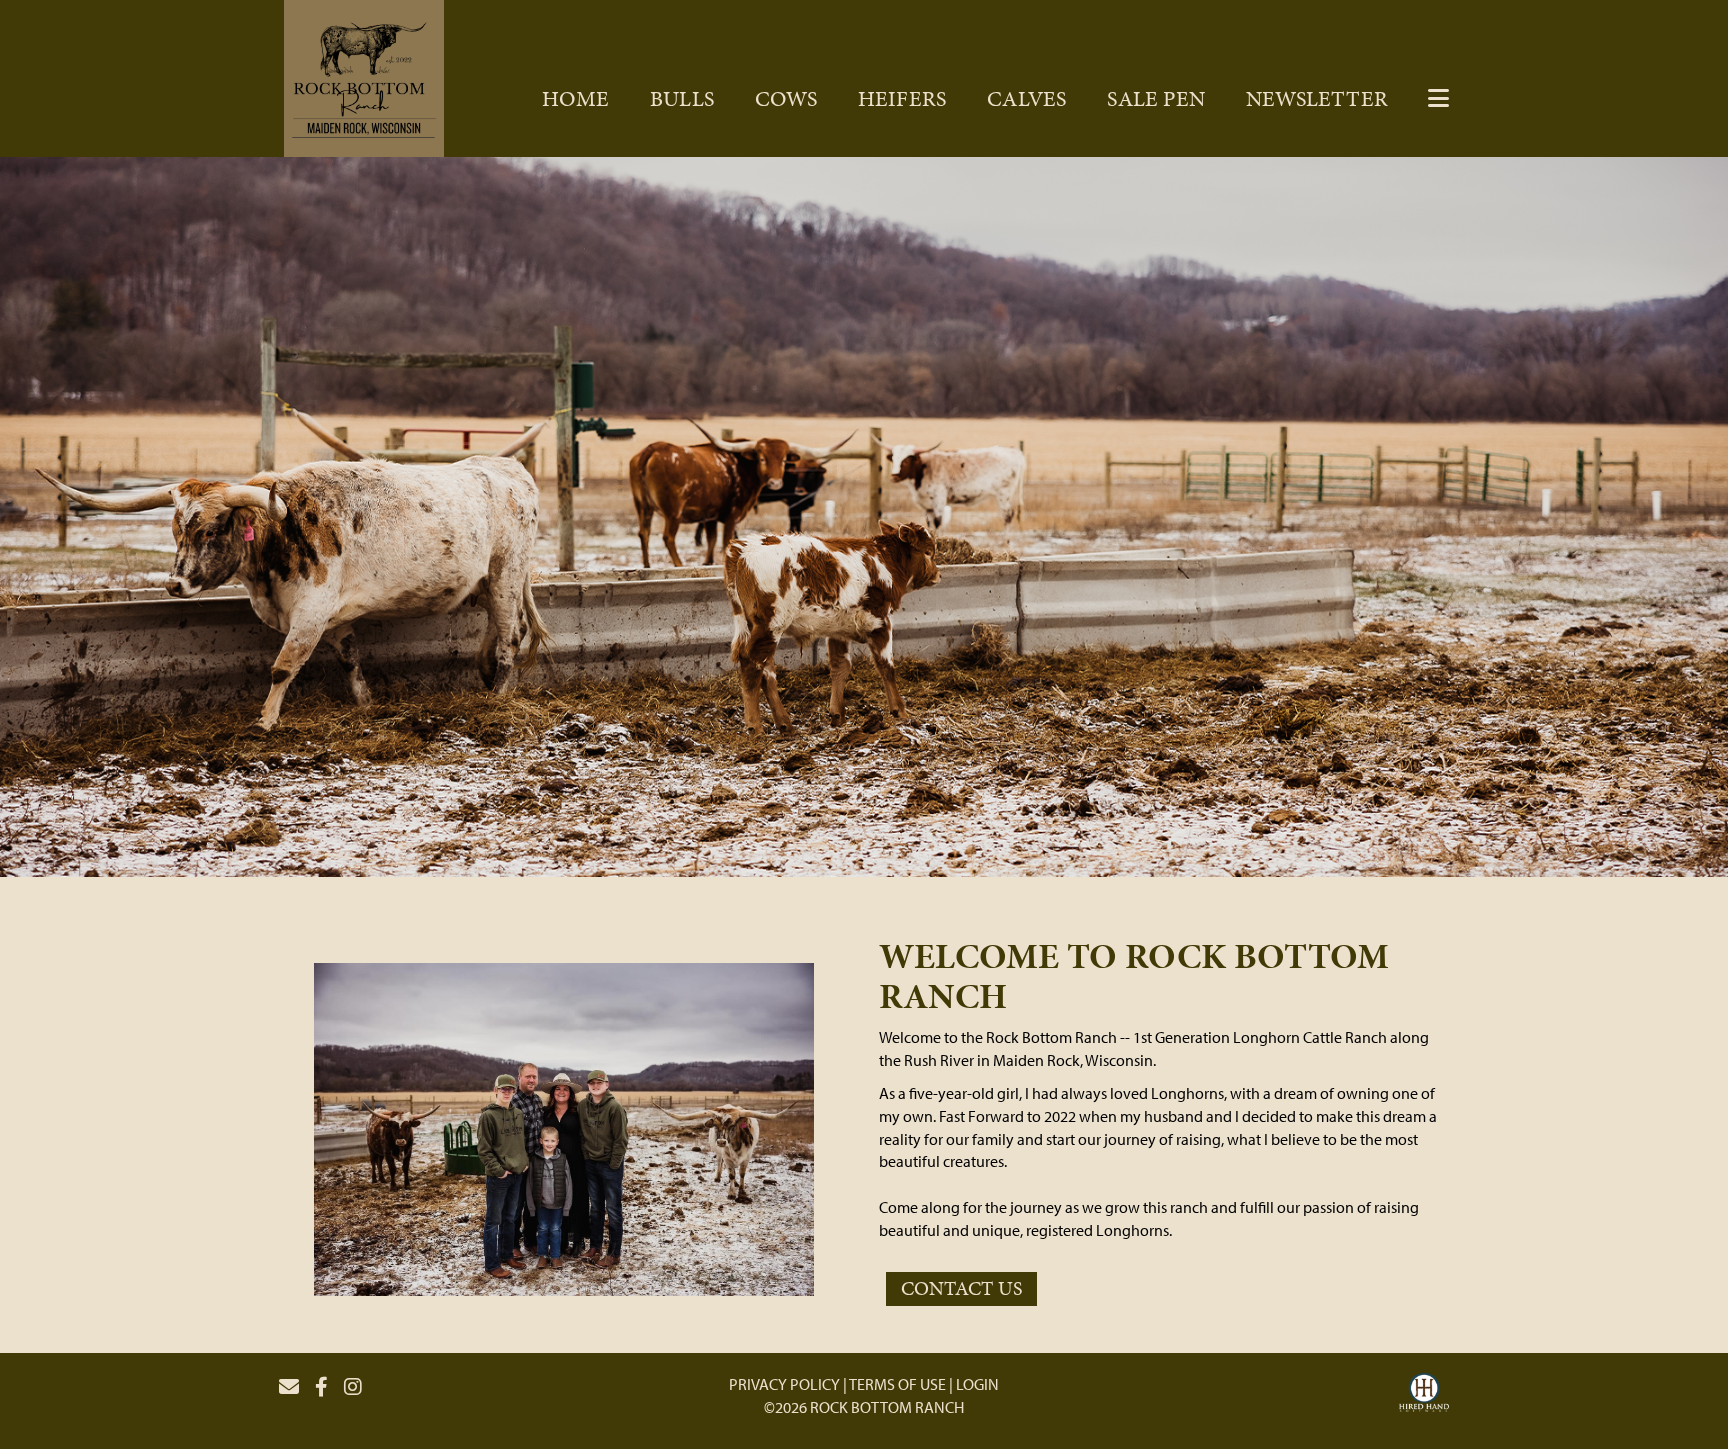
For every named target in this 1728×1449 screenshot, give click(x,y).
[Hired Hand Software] (1424, 1395)
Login (977, 1384)
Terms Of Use (897, 1384)
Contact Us (961, 1288)
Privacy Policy (784, 1384)
